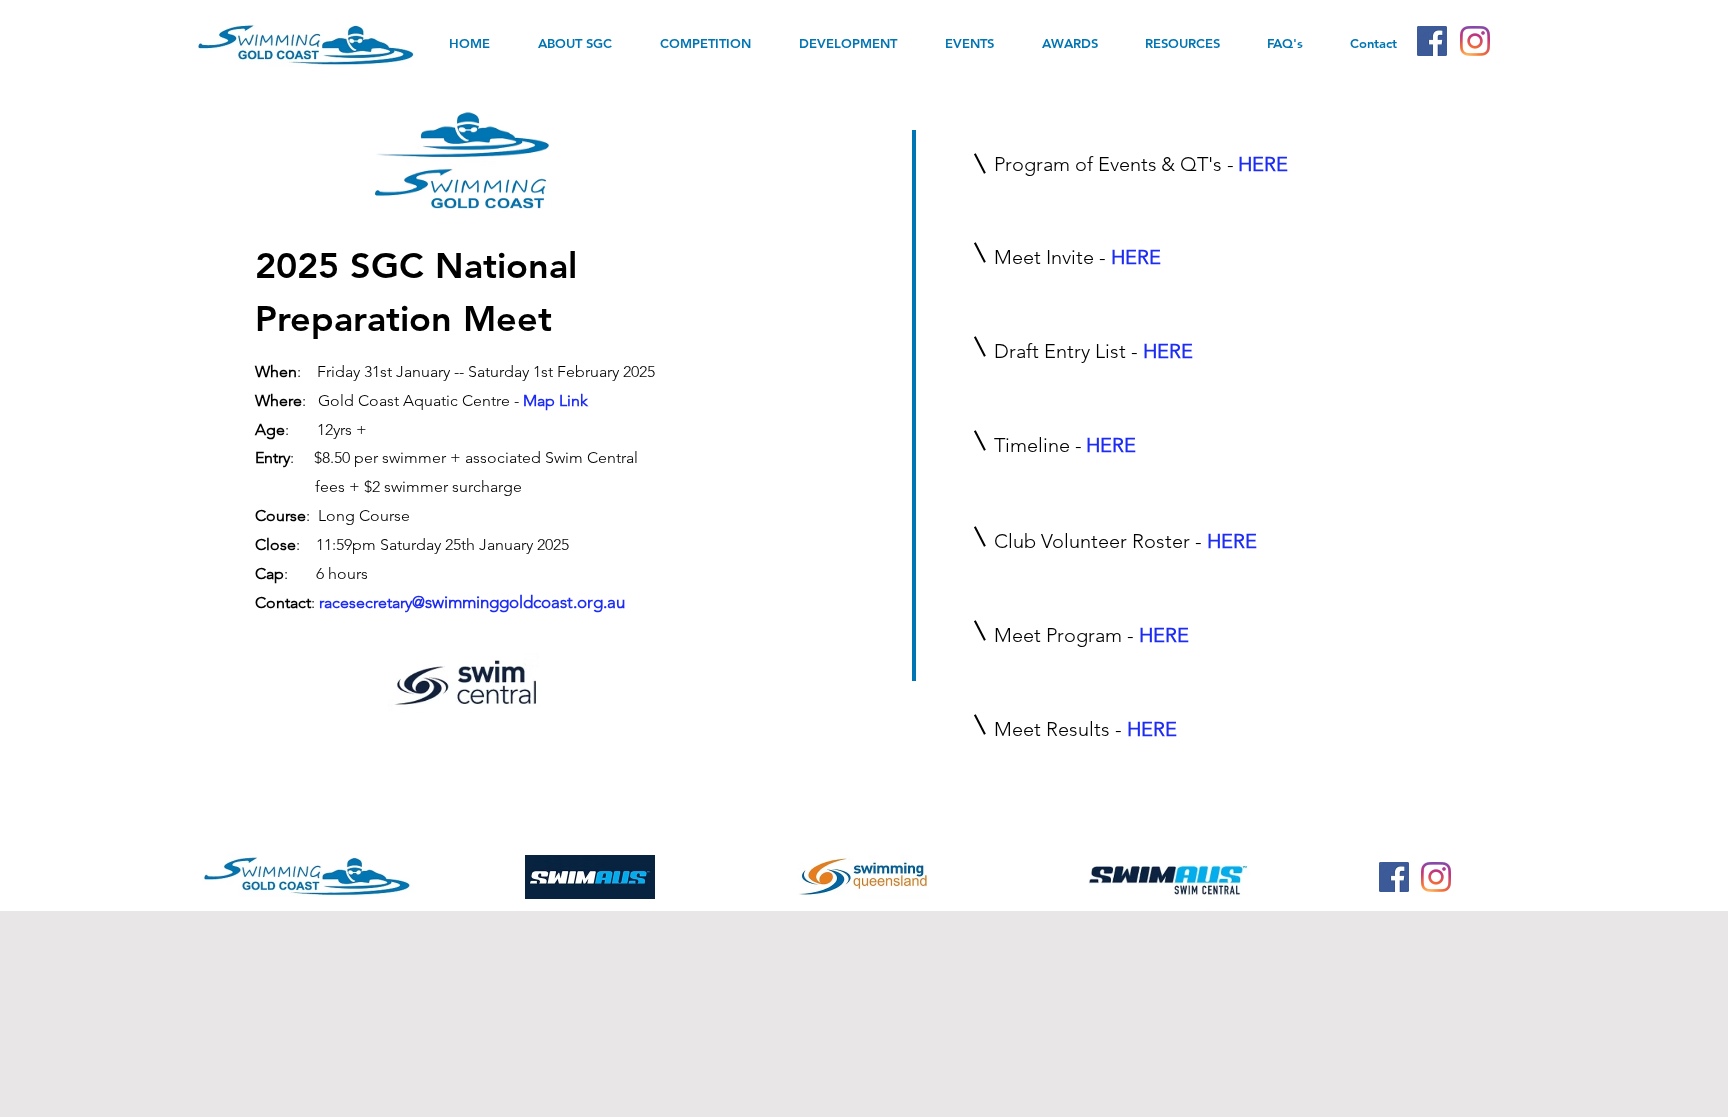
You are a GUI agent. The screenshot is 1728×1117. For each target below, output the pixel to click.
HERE (1168, 351)
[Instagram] (1475, 41)
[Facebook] (1432, 41)
